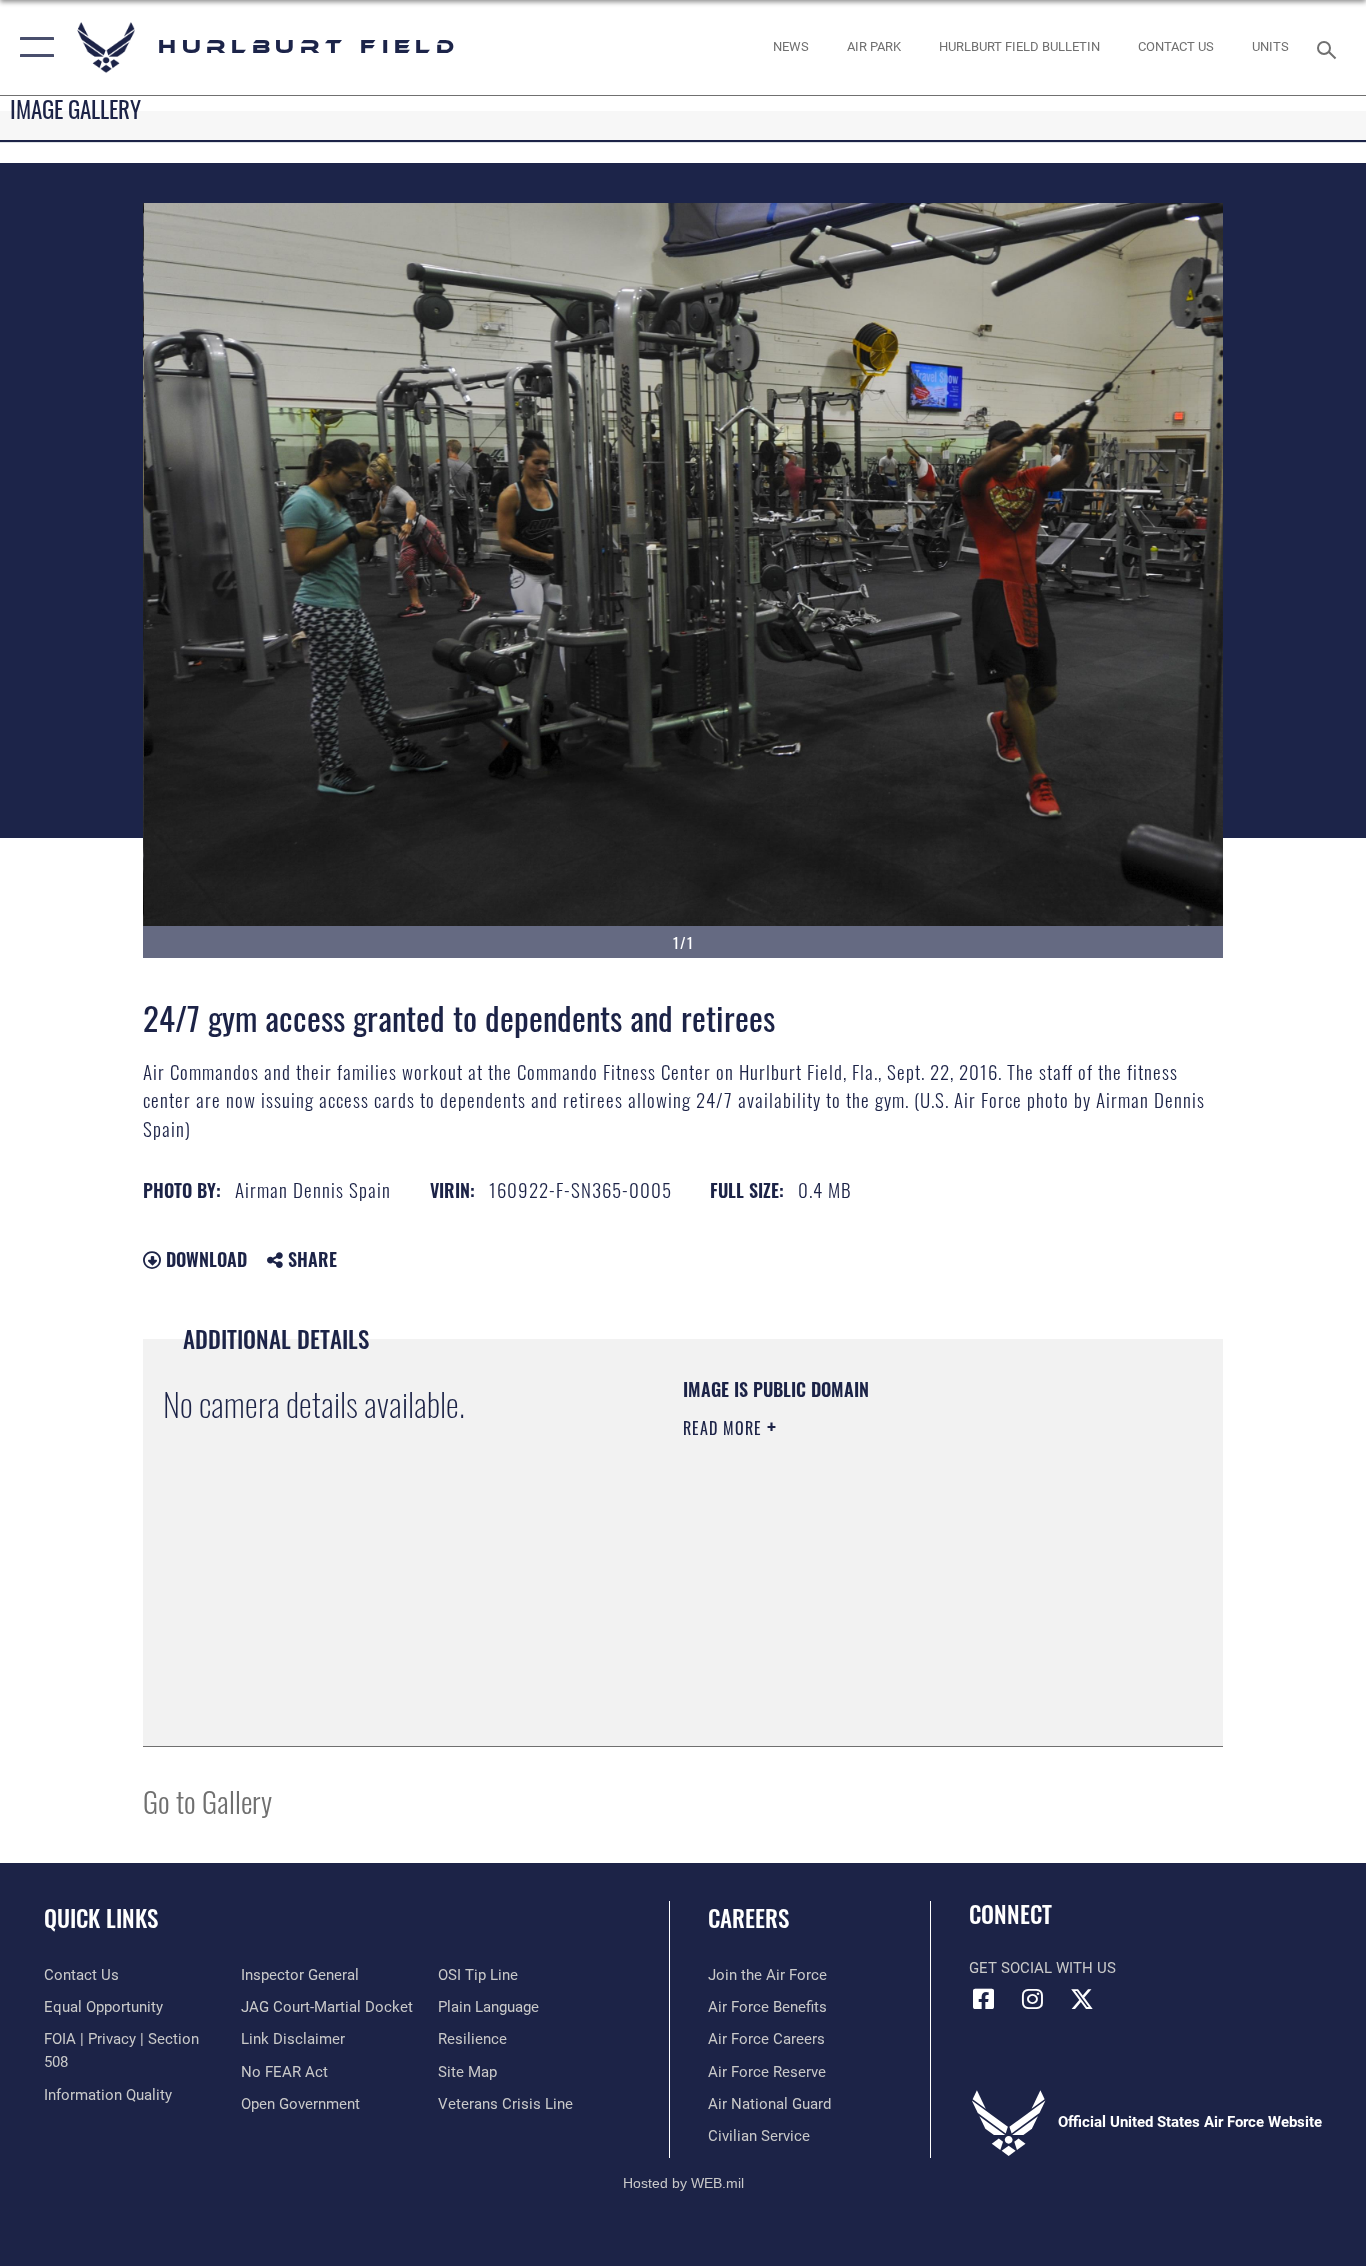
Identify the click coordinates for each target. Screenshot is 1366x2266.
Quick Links (101, 1918)
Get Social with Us (1042, 1968)
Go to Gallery (207, 1800)
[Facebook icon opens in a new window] (984, 1999)
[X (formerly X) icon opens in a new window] (1082, 1999)
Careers (748, 1918)
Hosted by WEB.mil (683, 2183)
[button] (32, 47)
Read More (725, 1428)
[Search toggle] (1330, 48)
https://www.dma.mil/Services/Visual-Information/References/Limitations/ (917, 1583)
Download (204, 1259)
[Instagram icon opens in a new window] (1033, 1999)
